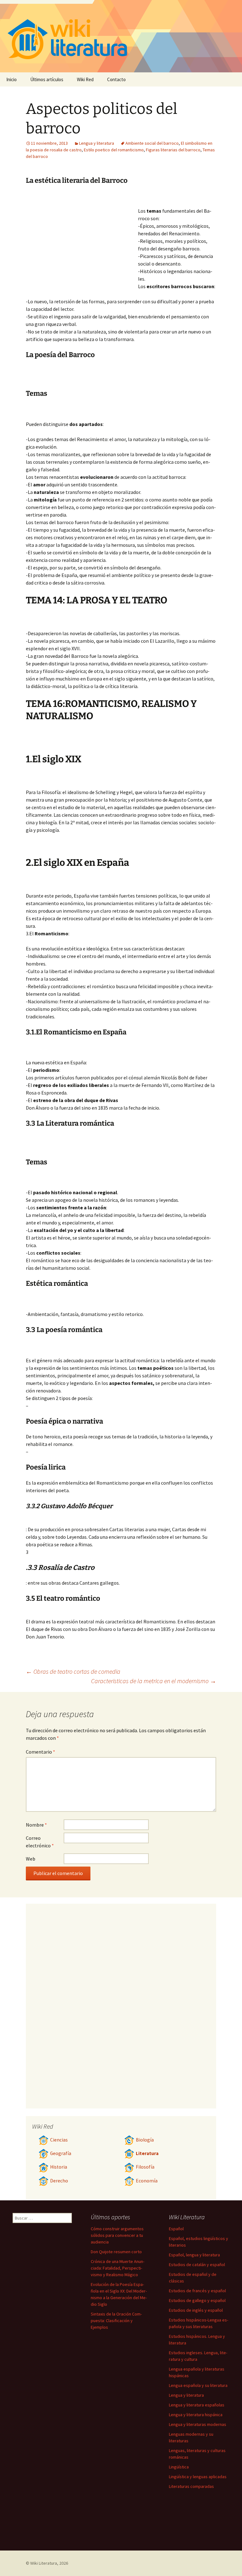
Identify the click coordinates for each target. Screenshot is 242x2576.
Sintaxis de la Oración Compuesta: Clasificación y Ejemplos (116, 2321)
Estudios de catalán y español (197, 2265)
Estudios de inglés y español (196, 2310)
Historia (59, 2167)
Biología (145, 2140)
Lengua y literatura (97, 143)
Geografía (61, 2153)
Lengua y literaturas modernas (198, 2424)
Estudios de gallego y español (197, 2300)
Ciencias (59, 2140)
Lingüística (179, 2467)
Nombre (36, 1825)
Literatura (147, 2153)
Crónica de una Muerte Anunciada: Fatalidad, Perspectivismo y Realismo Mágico (118, 2268)
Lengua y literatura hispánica (196, 2415)
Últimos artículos (47, 79)
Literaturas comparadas (191, 2486)
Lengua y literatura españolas (197, 2405)
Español (176, 2229)
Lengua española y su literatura (198, 2385)
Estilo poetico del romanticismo (114, 150)
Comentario (40, 1752)
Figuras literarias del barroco (173, 150)
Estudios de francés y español (197, 2291)
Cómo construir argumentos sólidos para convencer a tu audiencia (117, 2235)
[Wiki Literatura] (121, 36)
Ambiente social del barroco (152, 143)
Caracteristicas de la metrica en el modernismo (154, 1681)
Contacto (116, 79)
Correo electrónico (40, 1842)
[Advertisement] (82, 239)
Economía (147, 2181)
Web (31, 1859)
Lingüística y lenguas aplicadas (198, 2477)
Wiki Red (85, 79)
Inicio (12, 79)
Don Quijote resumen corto (116, 2252)
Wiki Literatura (44, 2563)
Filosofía (145, 2167)
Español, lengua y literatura (194, 2255)
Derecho (59, 2181)
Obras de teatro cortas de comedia (73, 1671)
